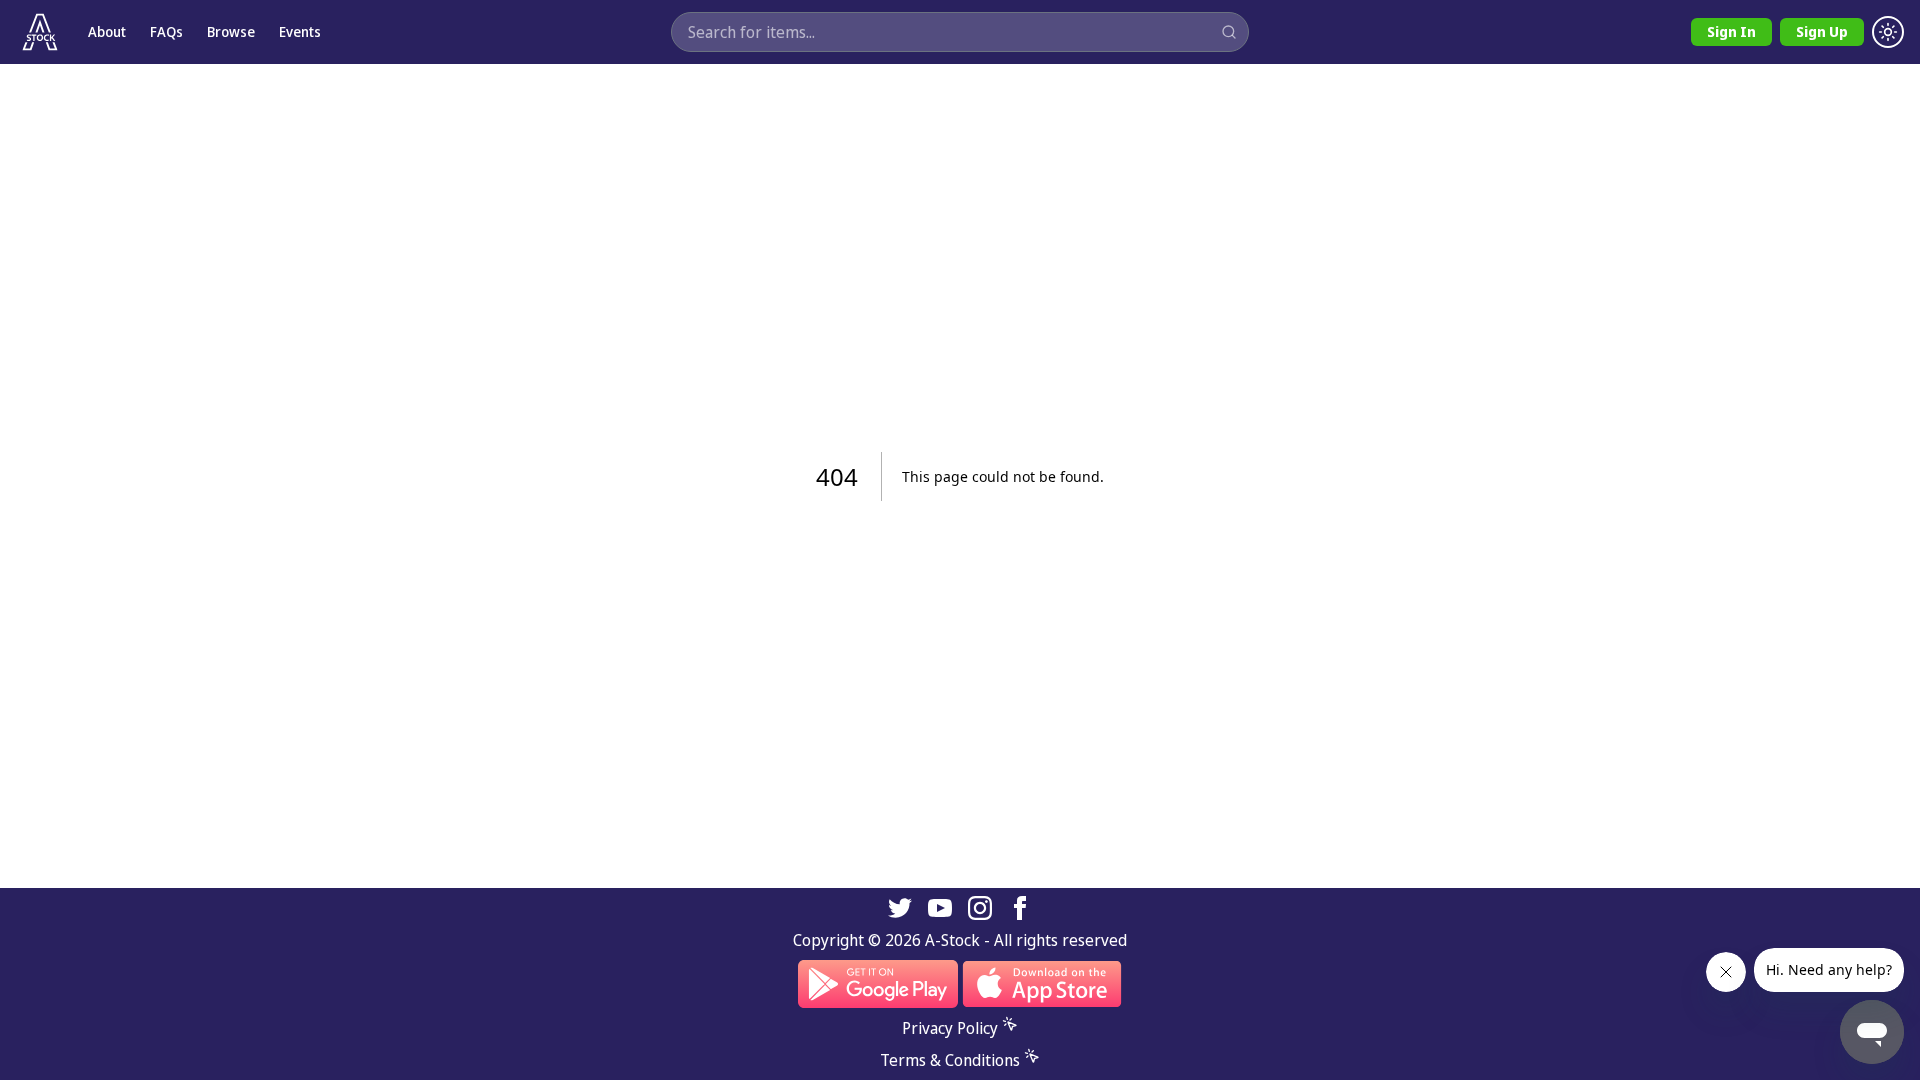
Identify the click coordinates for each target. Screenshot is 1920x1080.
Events (300, 31)
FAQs (166, 31)
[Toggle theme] (1888, 32)
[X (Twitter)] (900, 908)
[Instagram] (980, 908)
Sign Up (1822, 31)
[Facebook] (1020, 908)
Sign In (1731, 31)
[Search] (1229, 32)
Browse (231, 31)
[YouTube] (940, 908)
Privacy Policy (950, 1028)
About (107, 31)
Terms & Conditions (950, 1060)
